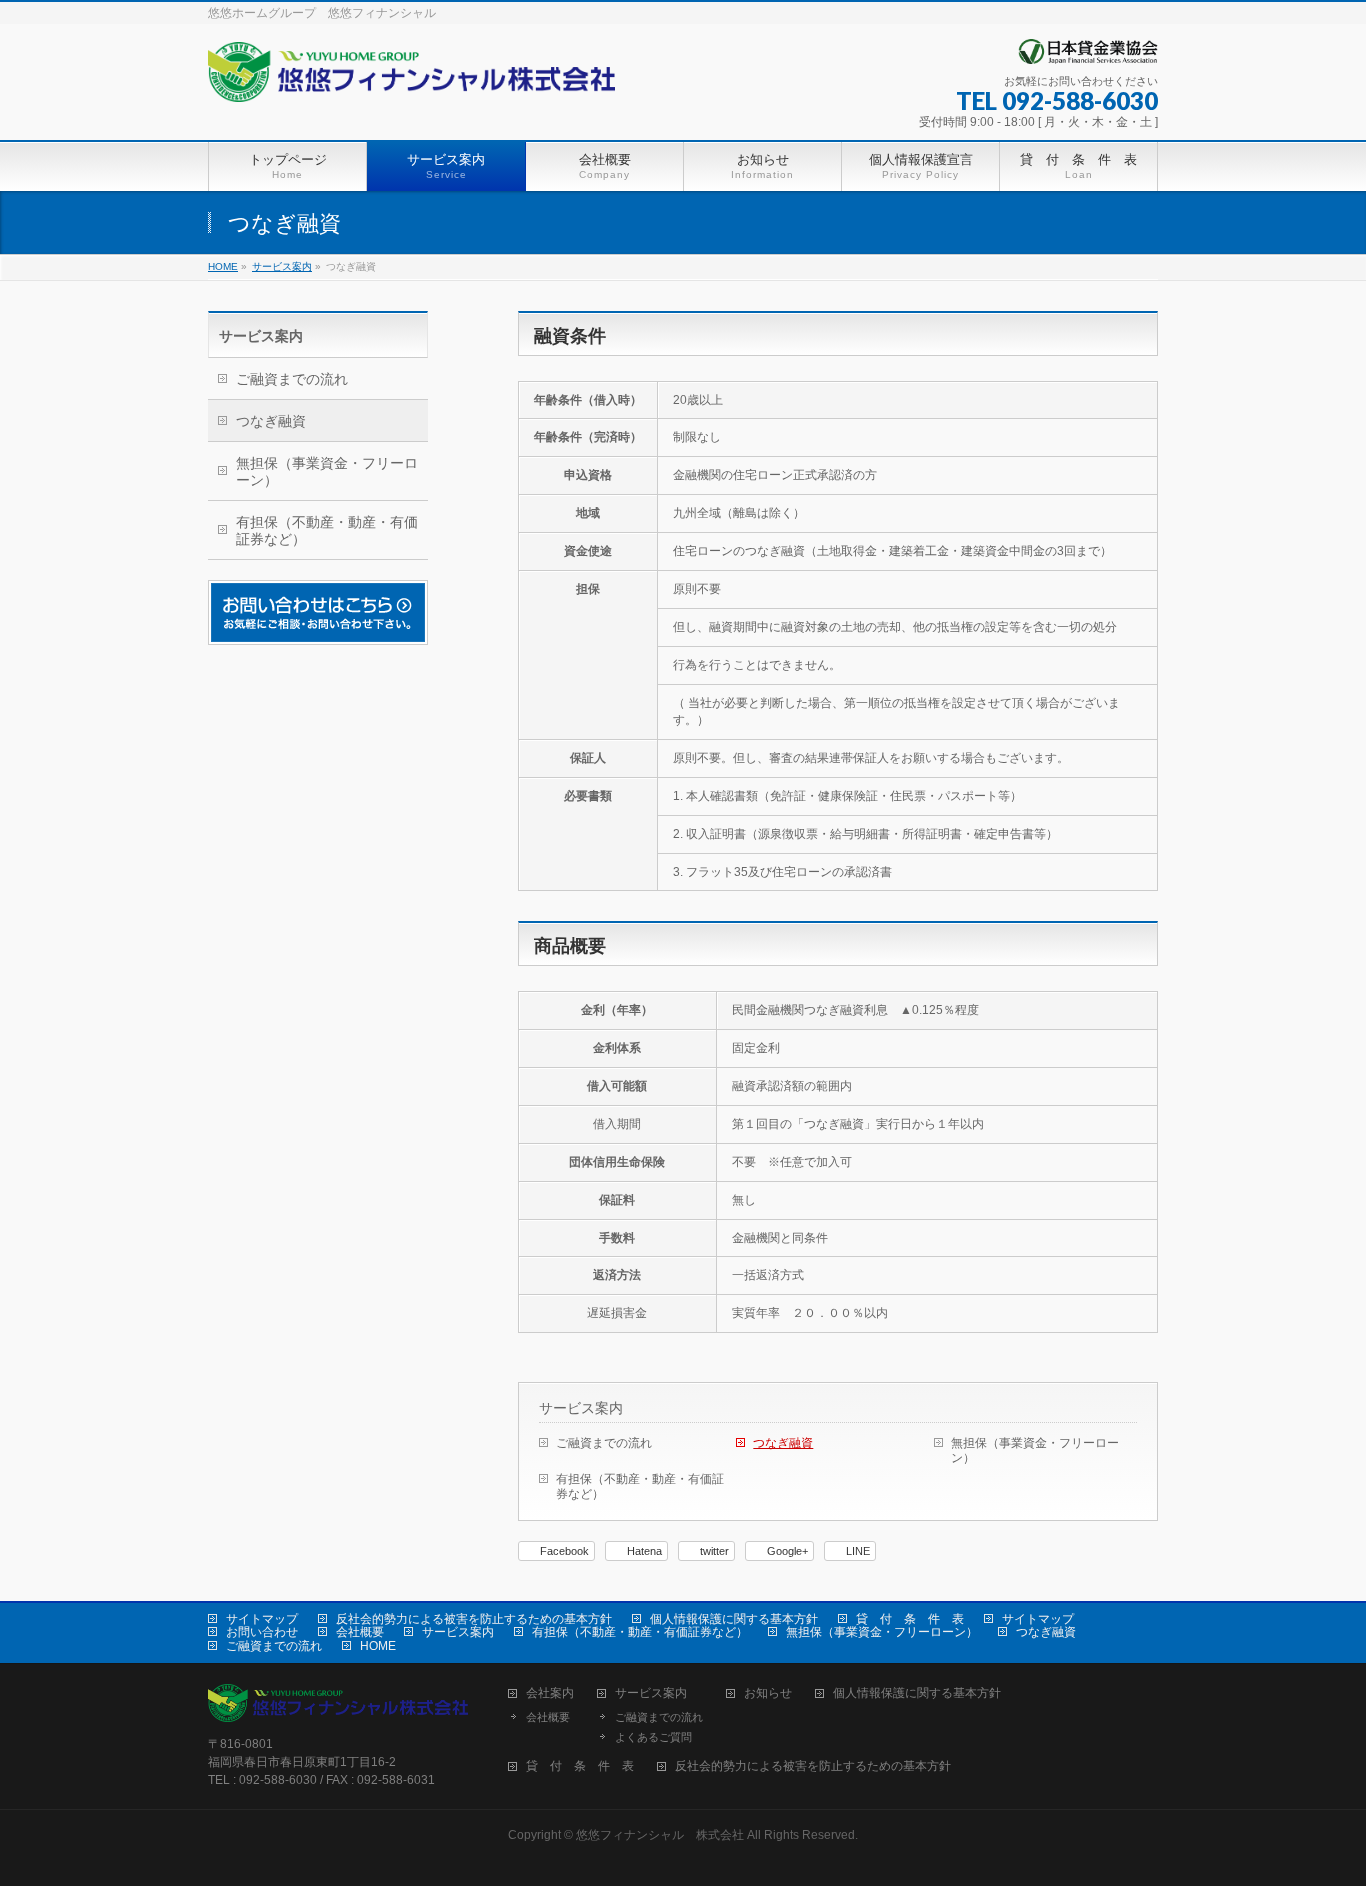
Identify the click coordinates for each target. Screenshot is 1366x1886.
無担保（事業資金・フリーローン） (1035, 1450)
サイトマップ (262, 1619)
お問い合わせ (262, 1632)
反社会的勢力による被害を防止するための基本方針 (474, 1619)
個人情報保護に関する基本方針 (734, 1619)
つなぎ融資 (783, 1443)
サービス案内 (581, 1408)
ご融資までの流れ (604, 1443)
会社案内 (550, 1693)
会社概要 (360, 1632)
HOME (378, 1646)
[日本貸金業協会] (1088, 56)
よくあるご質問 (653, 1737)
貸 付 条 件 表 (910, 1619)
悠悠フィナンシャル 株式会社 (660, 1835)
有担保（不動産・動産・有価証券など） (640, 1486)
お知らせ (768, 1693)
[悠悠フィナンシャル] (411, 79)
